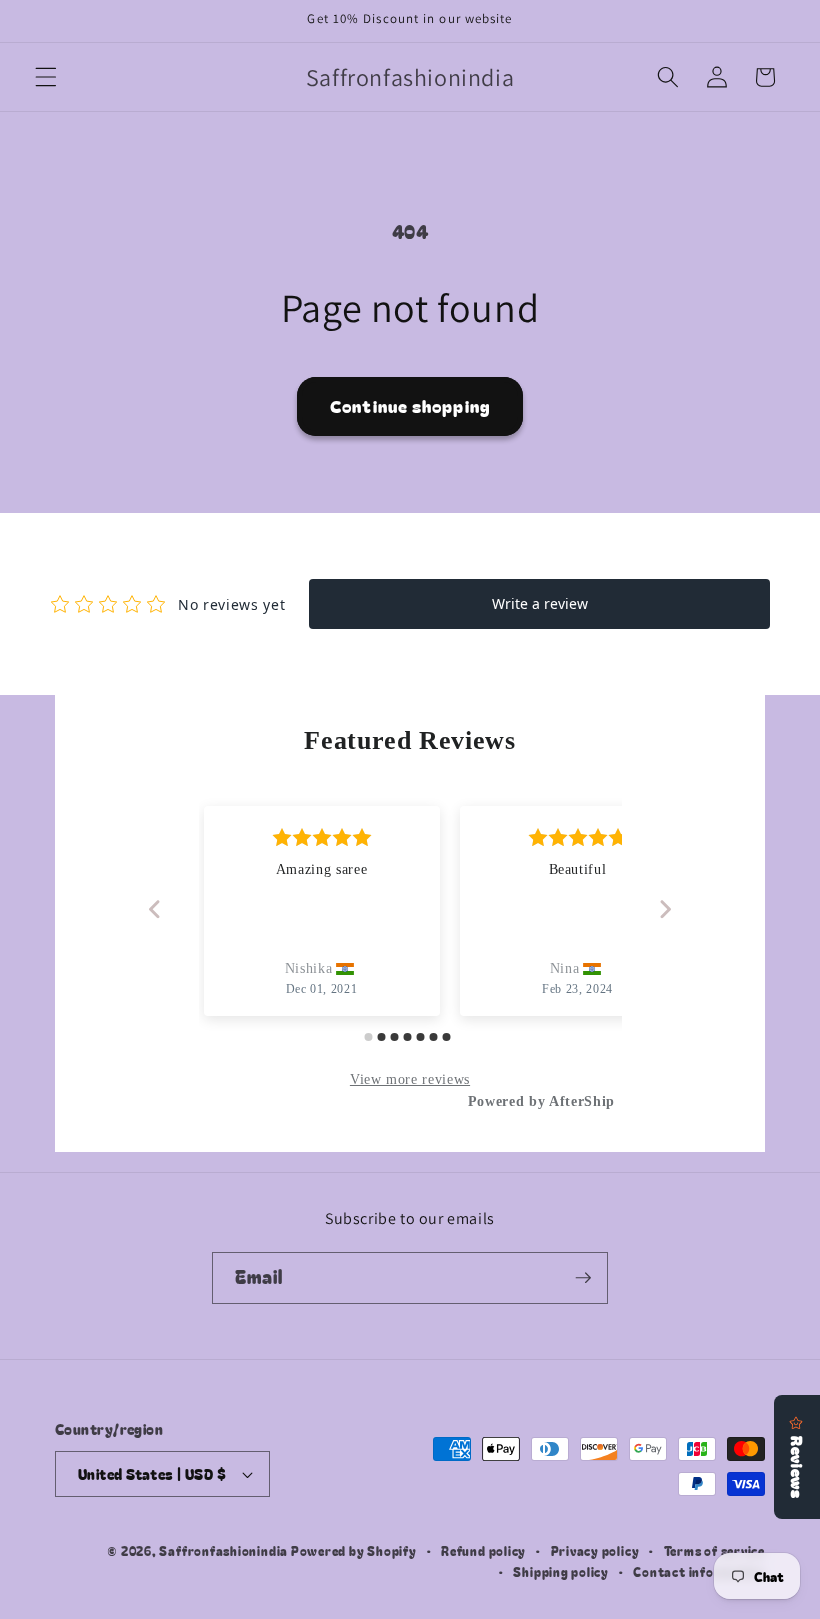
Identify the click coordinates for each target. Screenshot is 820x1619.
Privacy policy (595, 1550)
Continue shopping (410, 406)
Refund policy (483, 1550)
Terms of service (714, 1550)
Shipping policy (561, 1571)
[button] (46, 77)
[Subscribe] (583, 1278)
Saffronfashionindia (223, 1550)
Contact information (699, 1571)
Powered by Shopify (354, 1550)
